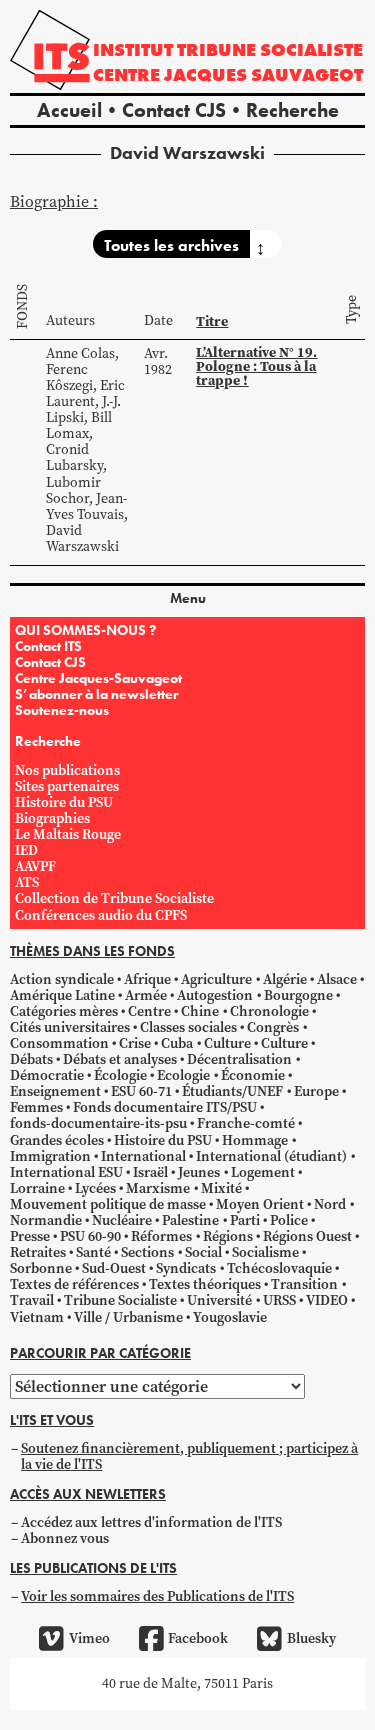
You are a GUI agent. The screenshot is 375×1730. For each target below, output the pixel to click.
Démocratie (47, 1075)
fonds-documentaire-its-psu (98, 1123)
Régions (228, 1236)
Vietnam (37, 1317)
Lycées (95, 1188)
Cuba (177, 1043)
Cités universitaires (70, 1027)
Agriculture (216, 979)
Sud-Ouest (114, 1268)
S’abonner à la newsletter (96, 694)
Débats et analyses (120, 1059)
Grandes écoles (57, 1140)
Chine (200, 1011)
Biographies (52, 818)
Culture (227, 1043)
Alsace (337, 979)
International (143, 1156)
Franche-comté (246, 1123)
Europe (316, 1091)
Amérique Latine (62, 995)
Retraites (38, 1252)
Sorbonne (41, 1268)
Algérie (285, 979)
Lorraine (37, 1188)
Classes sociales (188, 1027)
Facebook (198, 1638)
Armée (146, 995)
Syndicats (186, 1268)
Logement (263, 1172)
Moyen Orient (260, 1204)
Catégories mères (64, 1011)
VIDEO (327, 1300)
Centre (149, 1011)
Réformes (161, 1236)
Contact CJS (174, 110)
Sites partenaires (67, 786)
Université (219, 1300)
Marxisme (158, 1188)
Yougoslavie (230, 1317)
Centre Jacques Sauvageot (228, 74)
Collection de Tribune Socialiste (114, 898)
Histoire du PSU (64, 802)
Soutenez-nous (62, 710)
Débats (31, 1059)
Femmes (36, 1107)
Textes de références (74, 1284)
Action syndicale (62, 979)
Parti (245, 1220)
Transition (304, 1284)
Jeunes (199, 1172)
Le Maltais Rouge (68, 834)
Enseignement (55, 1091)
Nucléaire (122, 1220)
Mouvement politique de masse (108, 1204)
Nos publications (67, 770)
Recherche (292, 110)
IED (26, 850)
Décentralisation (239, 1059)
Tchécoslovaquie (279, 1268)
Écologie (120, 1075)
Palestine (190, 1220)
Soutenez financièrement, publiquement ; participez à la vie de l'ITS (189, 1456)
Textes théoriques (205, 1284)
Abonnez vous (65, 1538)
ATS (27, 882)
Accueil (69, 110)
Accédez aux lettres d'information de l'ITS (151, 1522)
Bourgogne (298, 995)
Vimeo (89, 1638)
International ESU (66, 1172)
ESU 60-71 (141, 1091)
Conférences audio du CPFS (101, 915)
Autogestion (215, 995)
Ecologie (183, 1075)
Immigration (50, 1156)
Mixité (221, 1188)
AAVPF (35, 866)
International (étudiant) (271, 1156)
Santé (93, 1252)
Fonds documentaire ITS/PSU (165, 1107)
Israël (150, 1172)
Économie (253, 1075)
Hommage (255, 1140)
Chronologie (269, 1011)
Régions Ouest (307, 1236)
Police (289, 1220)
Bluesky (311, 1638)
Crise (135, 1043)
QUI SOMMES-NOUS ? (85, 630)
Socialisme (265, 1252)
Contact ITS (48, 646)
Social (203, 1252)
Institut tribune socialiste (228, 49)
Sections (147, 1252)
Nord (330, 1204)
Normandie (46, 1220)
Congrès (273, 1027)
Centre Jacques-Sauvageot (98, 678)
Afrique (147, 979)
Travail (32, 1300)
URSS (279, 1300)
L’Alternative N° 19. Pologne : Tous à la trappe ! (256, 366)
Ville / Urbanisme (128, 1317)
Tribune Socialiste (120, 1300)
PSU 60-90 (90, 1236)
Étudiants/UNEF (232, 1091)
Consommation (59, 1043)
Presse (30, 1236)
